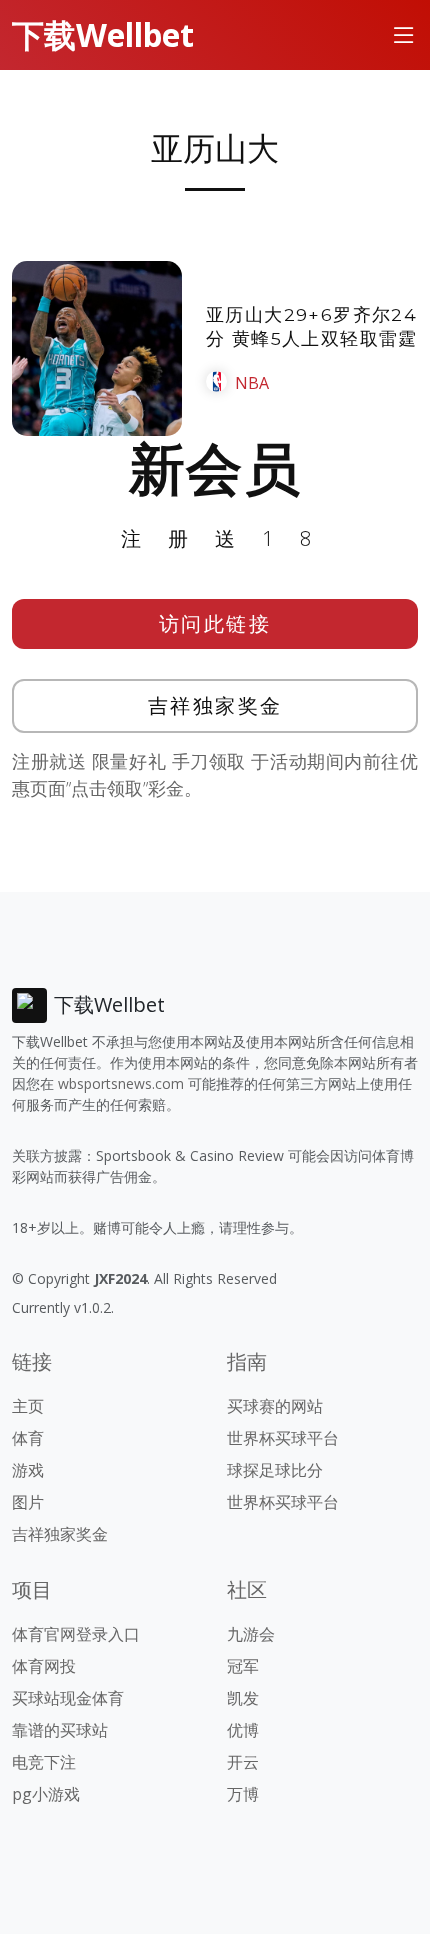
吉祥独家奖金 (215, 705)
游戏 (28, 1470)
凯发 (243, 1698)
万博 (243, 1794)
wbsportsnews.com (121, 1083)
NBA (252, 383)
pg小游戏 (46, 1794)
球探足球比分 (275, 1470)
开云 (243, 1762)
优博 (243, 1730)
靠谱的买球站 (60, 1730)
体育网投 (44, 1666)
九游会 (251, 1634)
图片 (28, 1502)
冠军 (243, 1666)
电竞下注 (44, 1762)
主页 (28, 1406)
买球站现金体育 (68, 1698)
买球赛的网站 (275, 1406)
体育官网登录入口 (76, 1634)
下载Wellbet (103, 34)
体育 (28, 1438)
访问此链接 (215, 623)
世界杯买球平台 (283, 1438)
